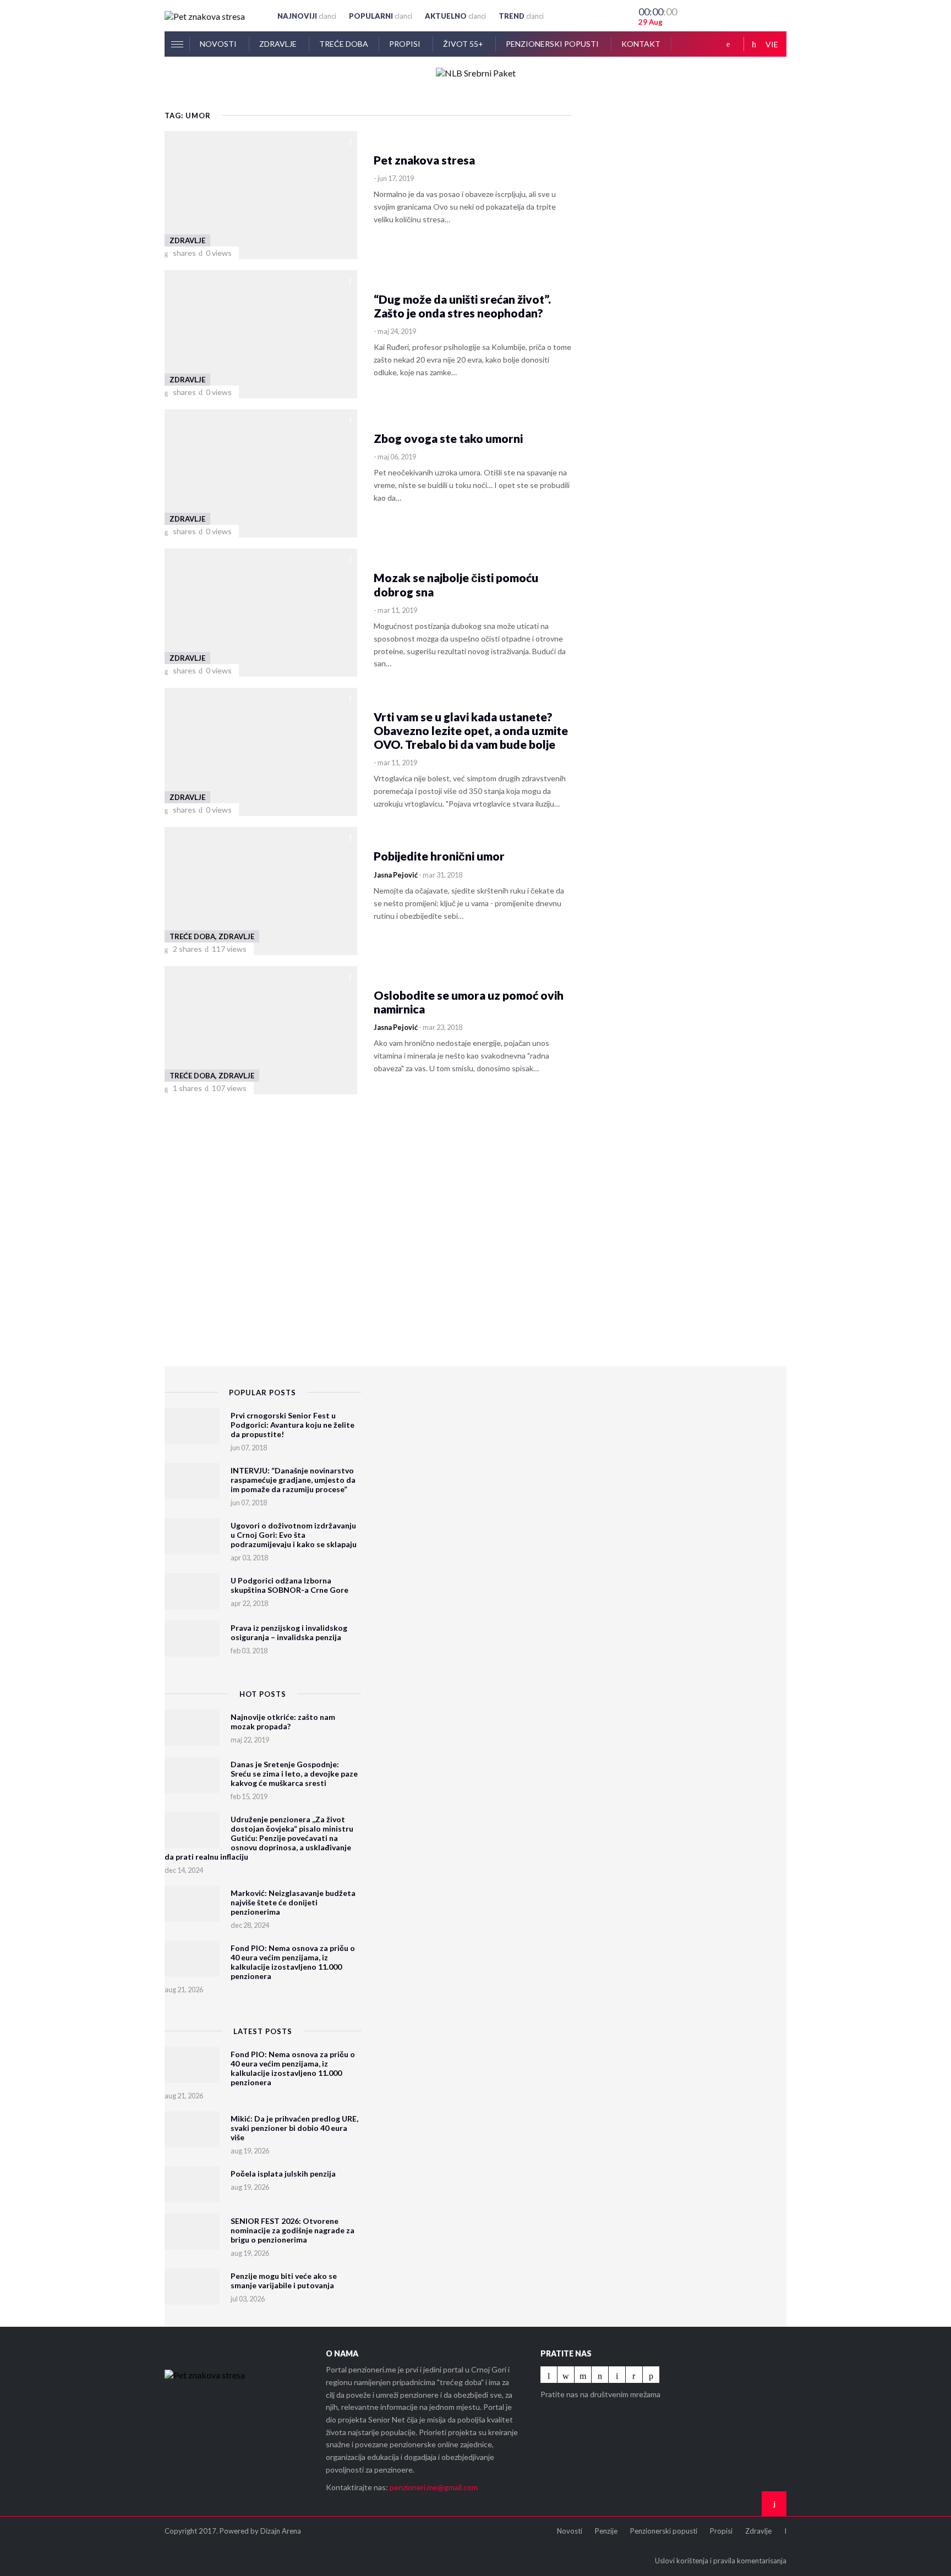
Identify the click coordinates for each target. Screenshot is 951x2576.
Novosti (219, 44)
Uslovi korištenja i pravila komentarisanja (721, 2561)
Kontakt (641, 44)
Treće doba (344, 44)
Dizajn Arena (281, 2531)
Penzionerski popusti (553, 44)
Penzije (606, 2531)
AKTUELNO (455, 16)
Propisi (406, 44)
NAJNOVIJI (307, 16)
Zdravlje (279, 44)
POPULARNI (381, 16)
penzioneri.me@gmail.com (434, 2487)
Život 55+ (464, 44)
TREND (521, 16)
